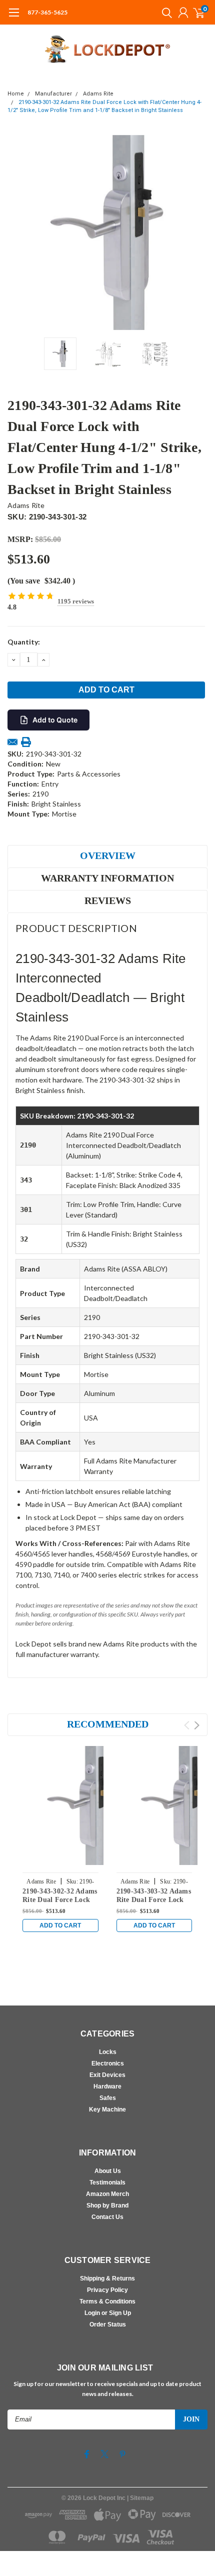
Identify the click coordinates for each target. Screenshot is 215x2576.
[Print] (26, 742)
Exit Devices (107, 2075)
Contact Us (107, 2217)
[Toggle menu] (14, 17)
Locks (108, 2052)
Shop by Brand (107, 2205)
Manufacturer (53, 94)
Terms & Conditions (107, 2301)
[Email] (12, 742)
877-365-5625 (47, 12)
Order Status (108, 2324)
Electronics (108, 2063)
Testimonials (107, 2182)
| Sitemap (140, 2498)
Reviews (108, 900)
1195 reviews (76, 601)
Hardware (107, 2086)
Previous (17, 232)
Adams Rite (98, 94)
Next (197, 232)
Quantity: (24, 642)
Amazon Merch (107, 2194)
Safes (108, 2098)
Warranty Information (107, 878)
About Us (108, 2171)
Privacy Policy (107, 2290)
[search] (164, 12)
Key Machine (107, 2109)
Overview (108, 855)
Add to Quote (55, 720)
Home (16, 94)
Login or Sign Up (108, 2313)
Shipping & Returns (107, 2278)
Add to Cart (60, 1925)
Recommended (108, 1724)
